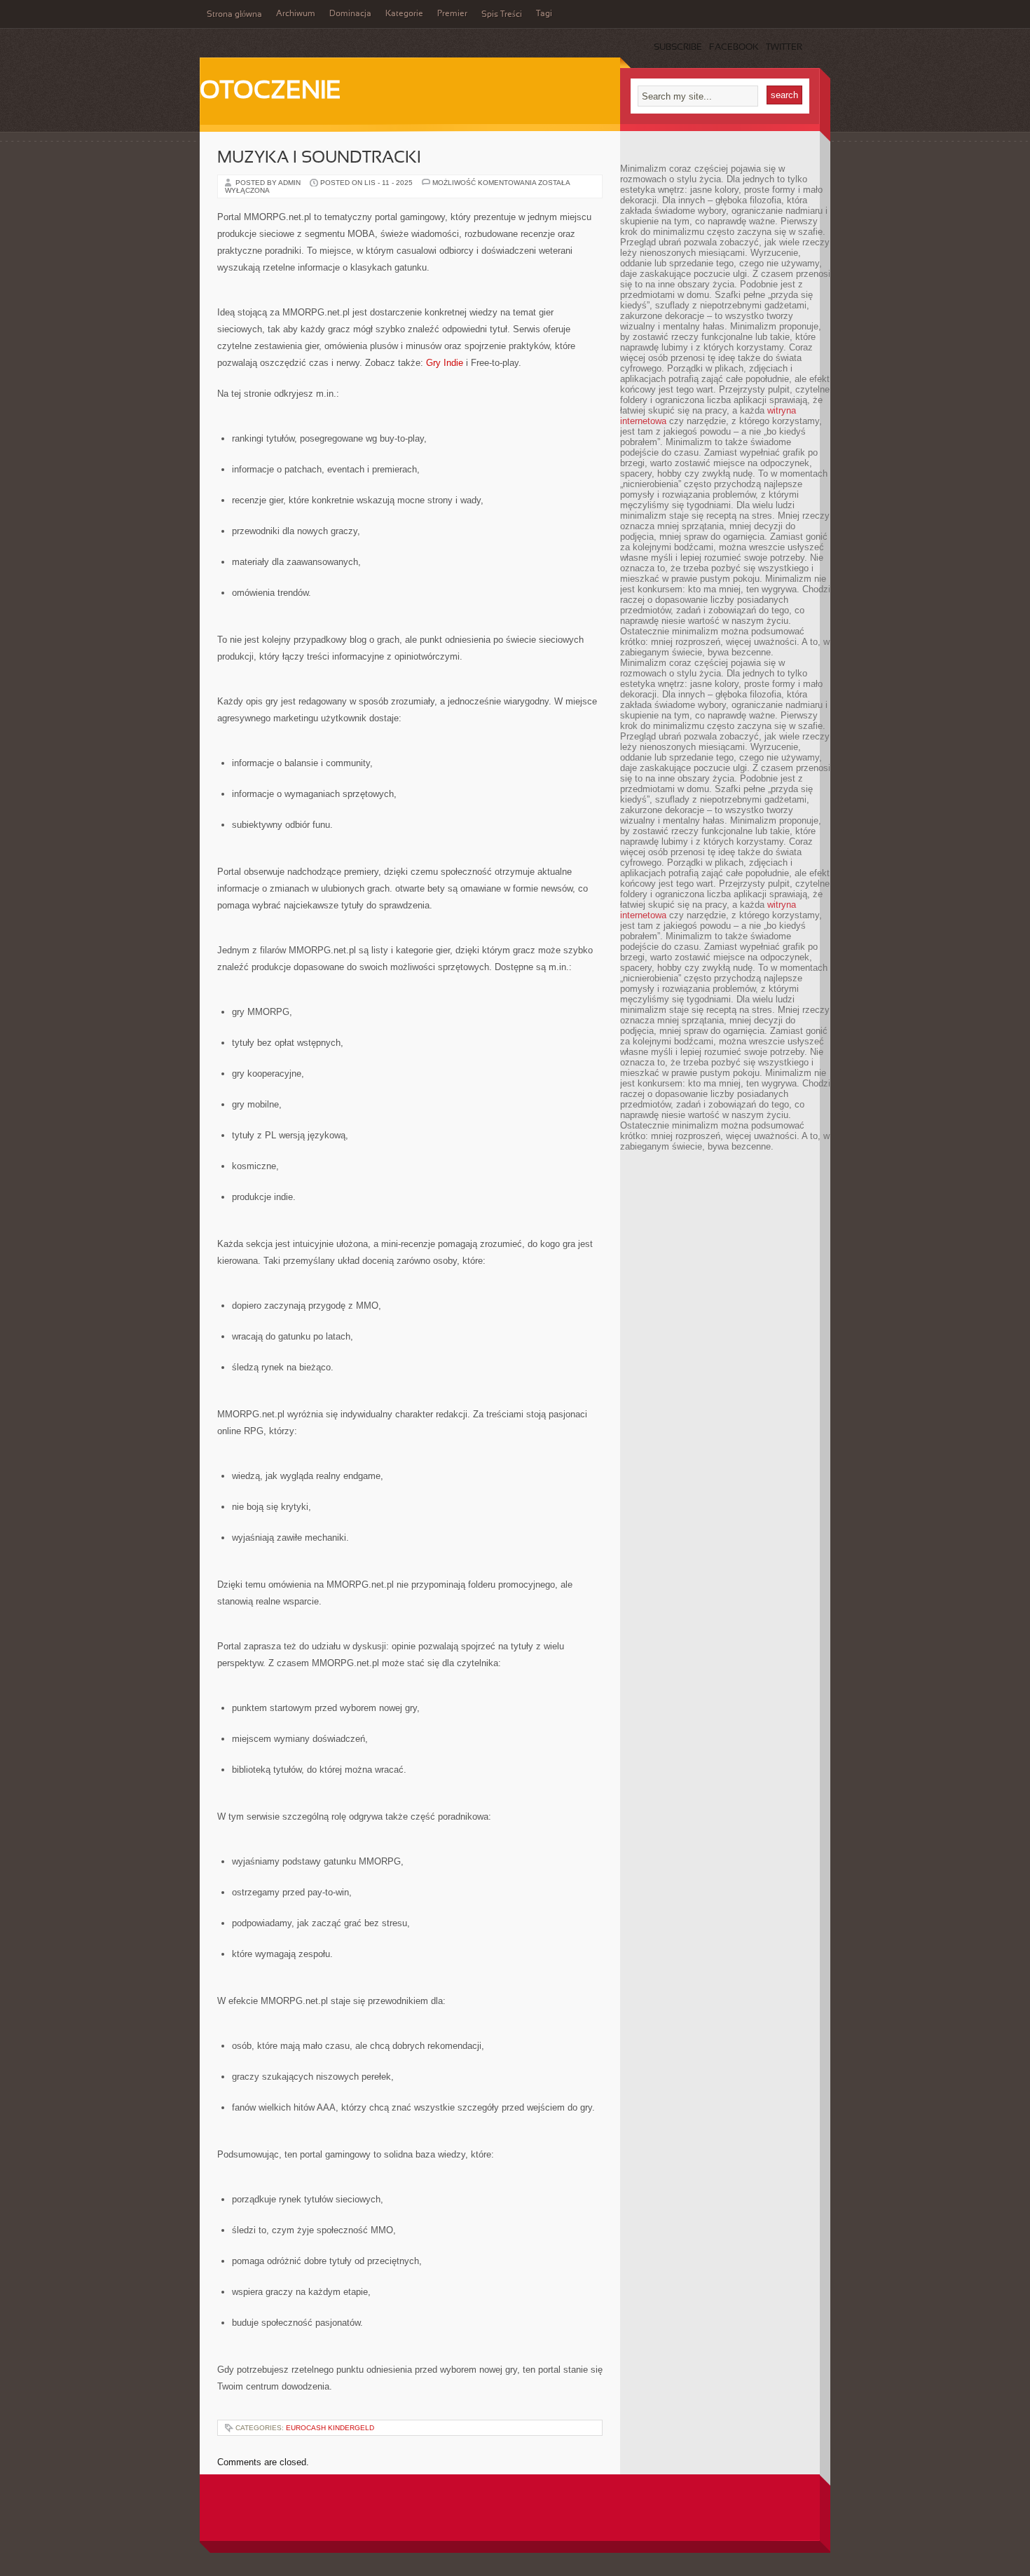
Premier (452, 14)
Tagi (544, 14)
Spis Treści (502, 15)
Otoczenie (270, 92)
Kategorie (404, 14)
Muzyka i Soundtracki (319, 158)
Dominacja (350, 14)
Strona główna (234, 15)
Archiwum (296, 14)
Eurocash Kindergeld (330, 2428)
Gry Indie (445, 363)
